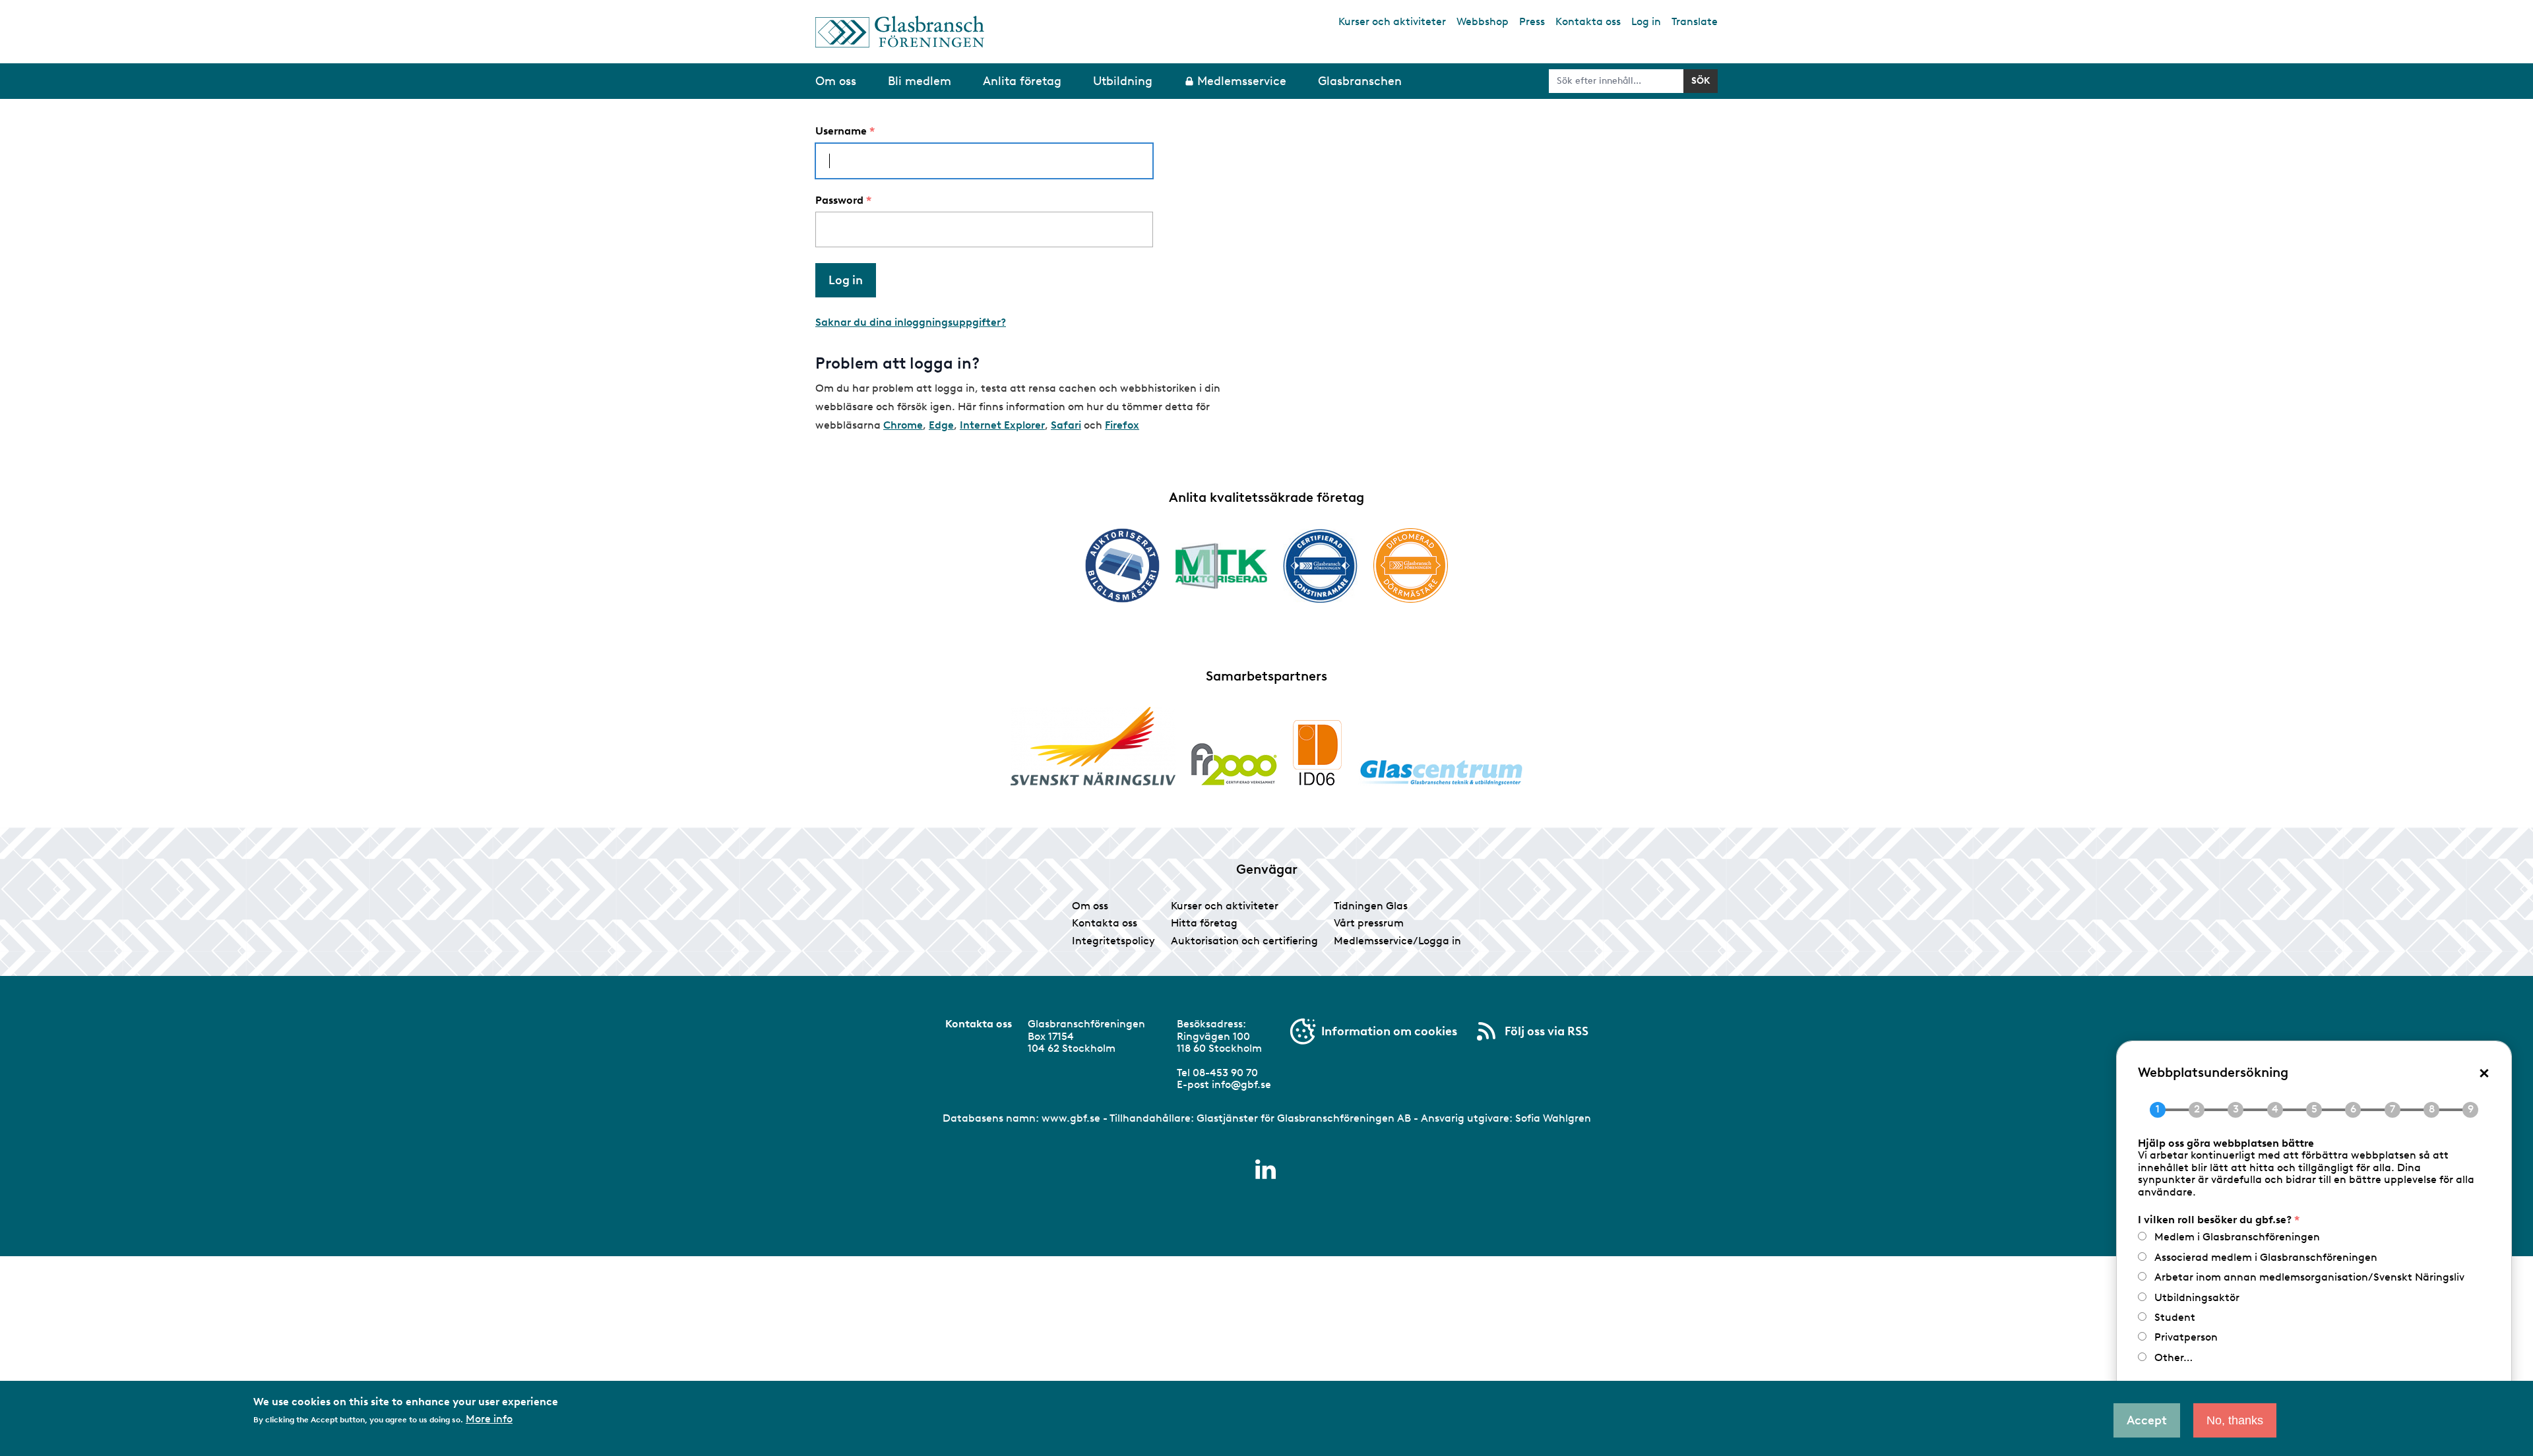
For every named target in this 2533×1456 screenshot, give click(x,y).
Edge (941, 425)
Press (1532, 21)
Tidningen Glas (1371, 906)
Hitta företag (1204, 923)
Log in (1646, 21)
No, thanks (2235, 1420)
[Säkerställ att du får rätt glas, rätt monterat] (1221, 566)
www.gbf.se (1071, 1118)
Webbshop (1483, 21)
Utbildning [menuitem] (1123, 81)
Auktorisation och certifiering (1244, 941)
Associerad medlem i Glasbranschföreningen (2266, 1257)
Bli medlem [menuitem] (920, 81)
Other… (2173, 1357)
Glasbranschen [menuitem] (1360, 81)
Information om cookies (1389, 1031)
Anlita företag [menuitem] (1022, 81)
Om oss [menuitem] (836, 81)
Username (841, 131)
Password (839, 200)
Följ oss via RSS (1547, 1031)
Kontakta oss (1588, 21)
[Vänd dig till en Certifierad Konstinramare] (1320, 566)
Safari (1066, 425)
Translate (1695, 21)
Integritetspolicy (1113, 941)
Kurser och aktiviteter (1392, 21)
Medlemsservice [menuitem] (1242, 81)
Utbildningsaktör (2197, 1297)
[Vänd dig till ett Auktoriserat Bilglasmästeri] (1122, 565)
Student (2175, 1317)
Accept (2147, 1420)
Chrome (903, 425)
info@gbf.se (1241, 1084)
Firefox (1122, 425)
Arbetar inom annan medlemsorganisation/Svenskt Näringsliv (2309, 1277)
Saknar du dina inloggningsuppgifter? (911, 322)
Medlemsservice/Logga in (1397, 941)
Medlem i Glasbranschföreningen (2237, 1237)
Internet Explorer (1002, 425)
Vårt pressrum (1369, 923)
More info (489, 1418)
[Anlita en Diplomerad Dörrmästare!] (1411, 565)
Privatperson (2186, 1337)
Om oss (1090, 906)
